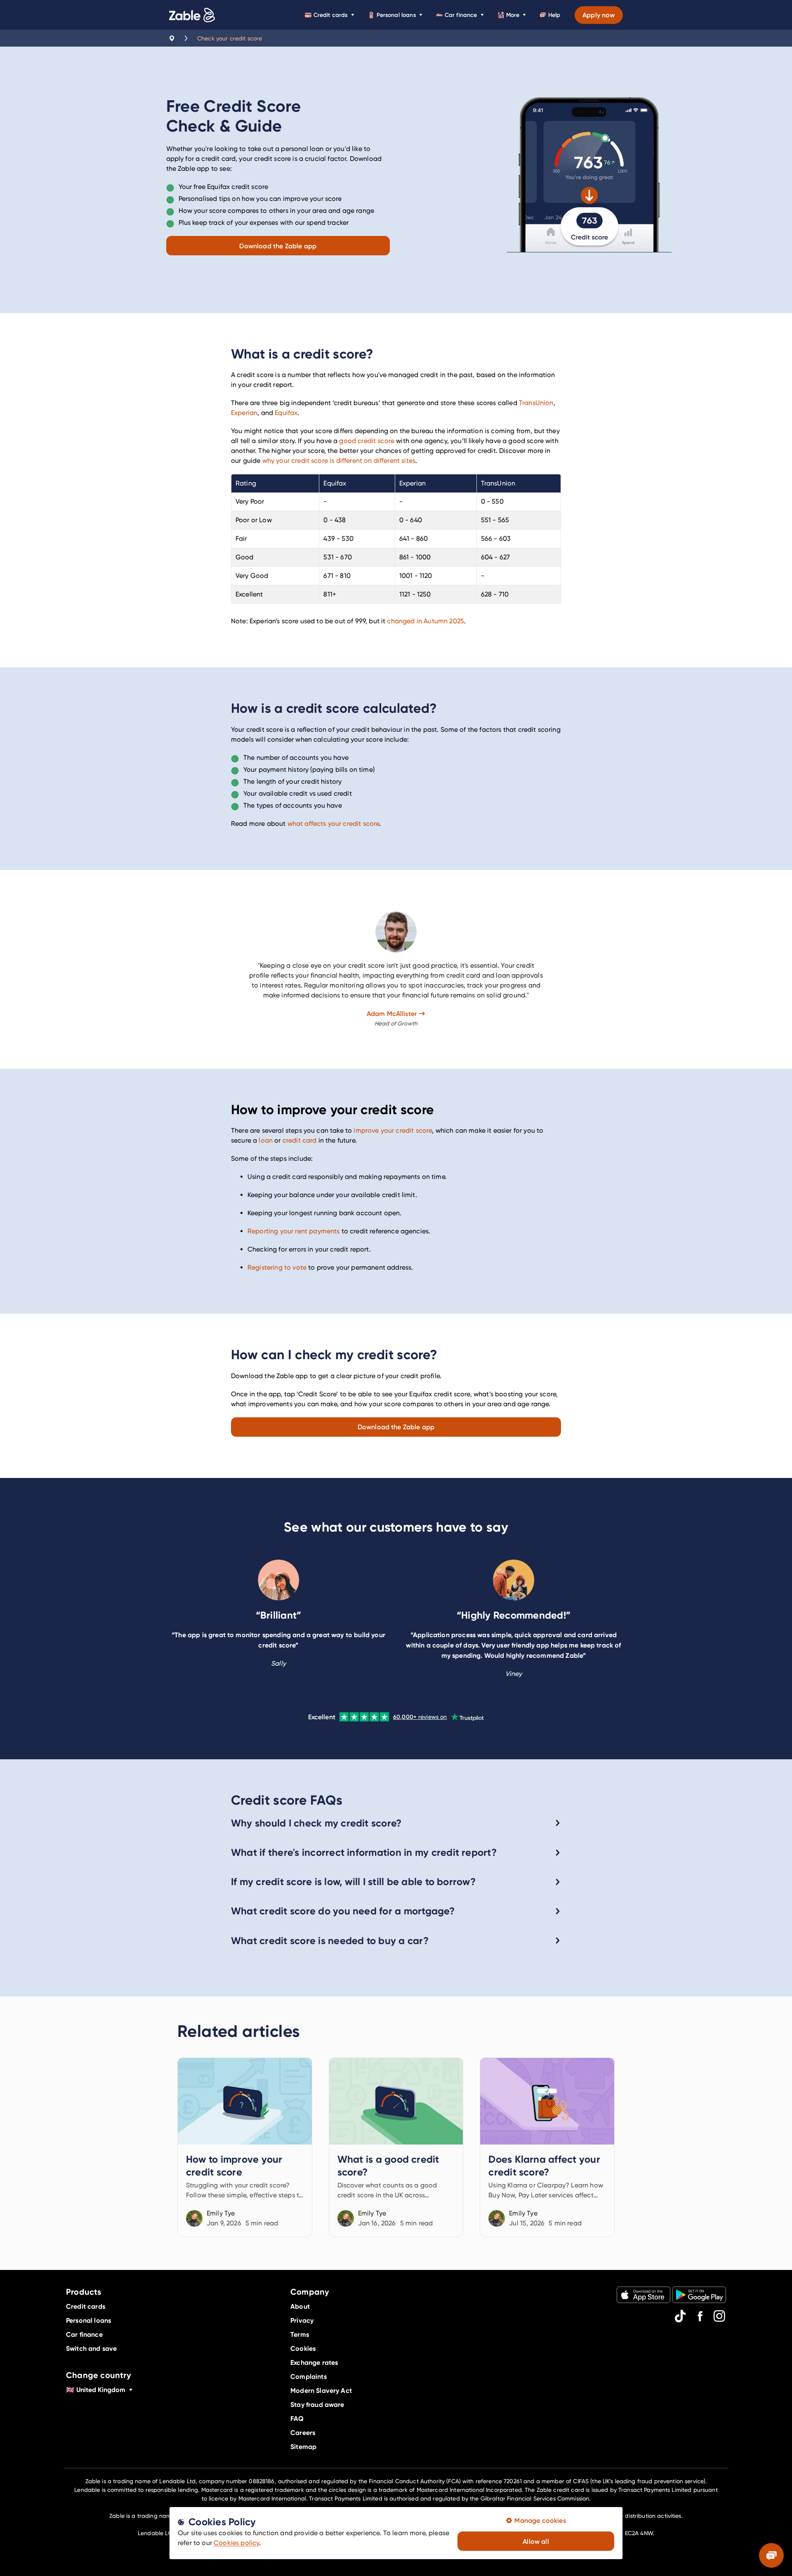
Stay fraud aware (317, 2404)
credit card (300, 1140)
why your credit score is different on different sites (339, 461)
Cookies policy (236, 2543)
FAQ (297, 2418)
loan (266, 1140)
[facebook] (700, 2316)
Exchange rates (314, 2362)
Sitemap (303, 2446)
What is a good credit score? (396, 2147)
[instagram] (719, 2316)
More (513, 15)
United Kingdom (96, 2390)
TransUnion (536, 403)
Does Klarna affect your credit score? (547, 2147)
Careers (303, 2432)
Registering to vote (277, 1267)
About (300, 2306)
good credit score (367, 441)
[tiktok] (680, 2316)
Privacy (302, 2320)
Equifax (286, 413)
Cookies (303, 2348)
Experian (244, 413)
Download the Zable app (278, 246)
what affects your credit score (334, 824)
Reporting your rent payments (293, 1231)
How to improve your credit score (245, 2147)
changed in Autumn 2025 (425, 621)
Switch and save (91, 2348)
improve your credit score (393, 1130)
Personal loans (396, 15)
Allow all (536, 2541)
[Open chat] (771, 2555)
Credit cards (331, 15)
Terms (300, 2334)
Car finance (461, 15)
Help (554, 15)
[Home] (172, 38)
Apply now (599, 15)
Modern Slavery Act (321, 2390)
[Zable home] (192, 15)
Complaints (309, 2376)
